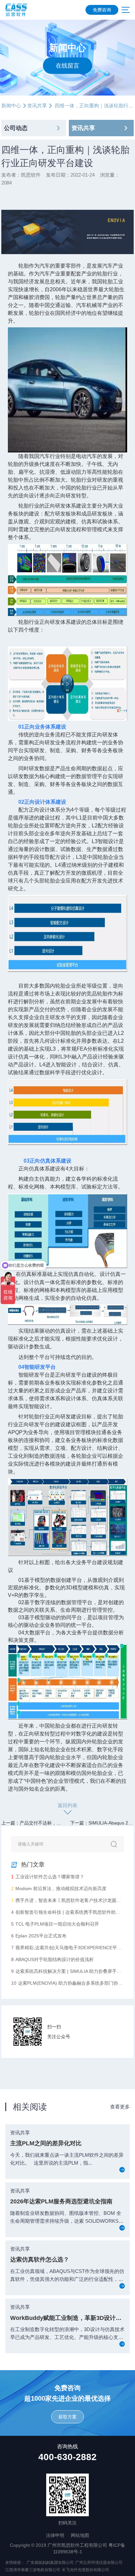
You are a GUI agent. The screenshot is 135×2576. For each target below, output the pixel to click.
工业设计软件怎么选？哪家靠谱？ (48, 1877)
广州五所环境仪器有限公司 (99, 2563)
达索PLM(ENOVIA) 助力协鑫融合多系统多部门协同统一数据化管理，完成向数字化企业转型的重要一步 (67, 1983)
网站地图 (80, 2535)
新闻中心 (11, 106)
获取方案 (67, 2417)
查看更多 (120, 2107)
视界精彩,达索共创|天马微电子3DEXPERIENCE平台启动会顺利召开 (67, 1948)
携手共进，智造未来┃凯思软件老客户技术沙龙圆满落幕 (67, 1900)
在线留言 (67, 65)
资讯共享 (37, 106)
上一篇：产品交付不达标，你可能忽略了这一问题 (52, 1823)
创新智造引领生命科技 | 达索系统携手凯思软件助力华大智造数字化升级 (67, 1912)
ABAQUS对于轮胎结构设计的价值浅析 (52, 1959)
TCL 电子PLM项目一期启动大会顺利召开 (55, 1924)
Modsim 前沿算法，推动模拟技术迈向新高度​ (59, 1888)
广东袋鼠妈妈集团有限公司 (50, 2563)
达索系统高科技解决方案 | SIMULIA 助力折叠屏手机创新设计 (67, 1971)
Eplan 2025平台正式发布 (39, 1936)
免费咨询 (102, 10)
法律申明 (55, 2535)
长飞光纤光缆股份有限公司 (86, 2570)
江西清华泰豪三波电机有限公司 (33, 2570)
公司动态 (16, 128)
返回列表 (67, 1805)
